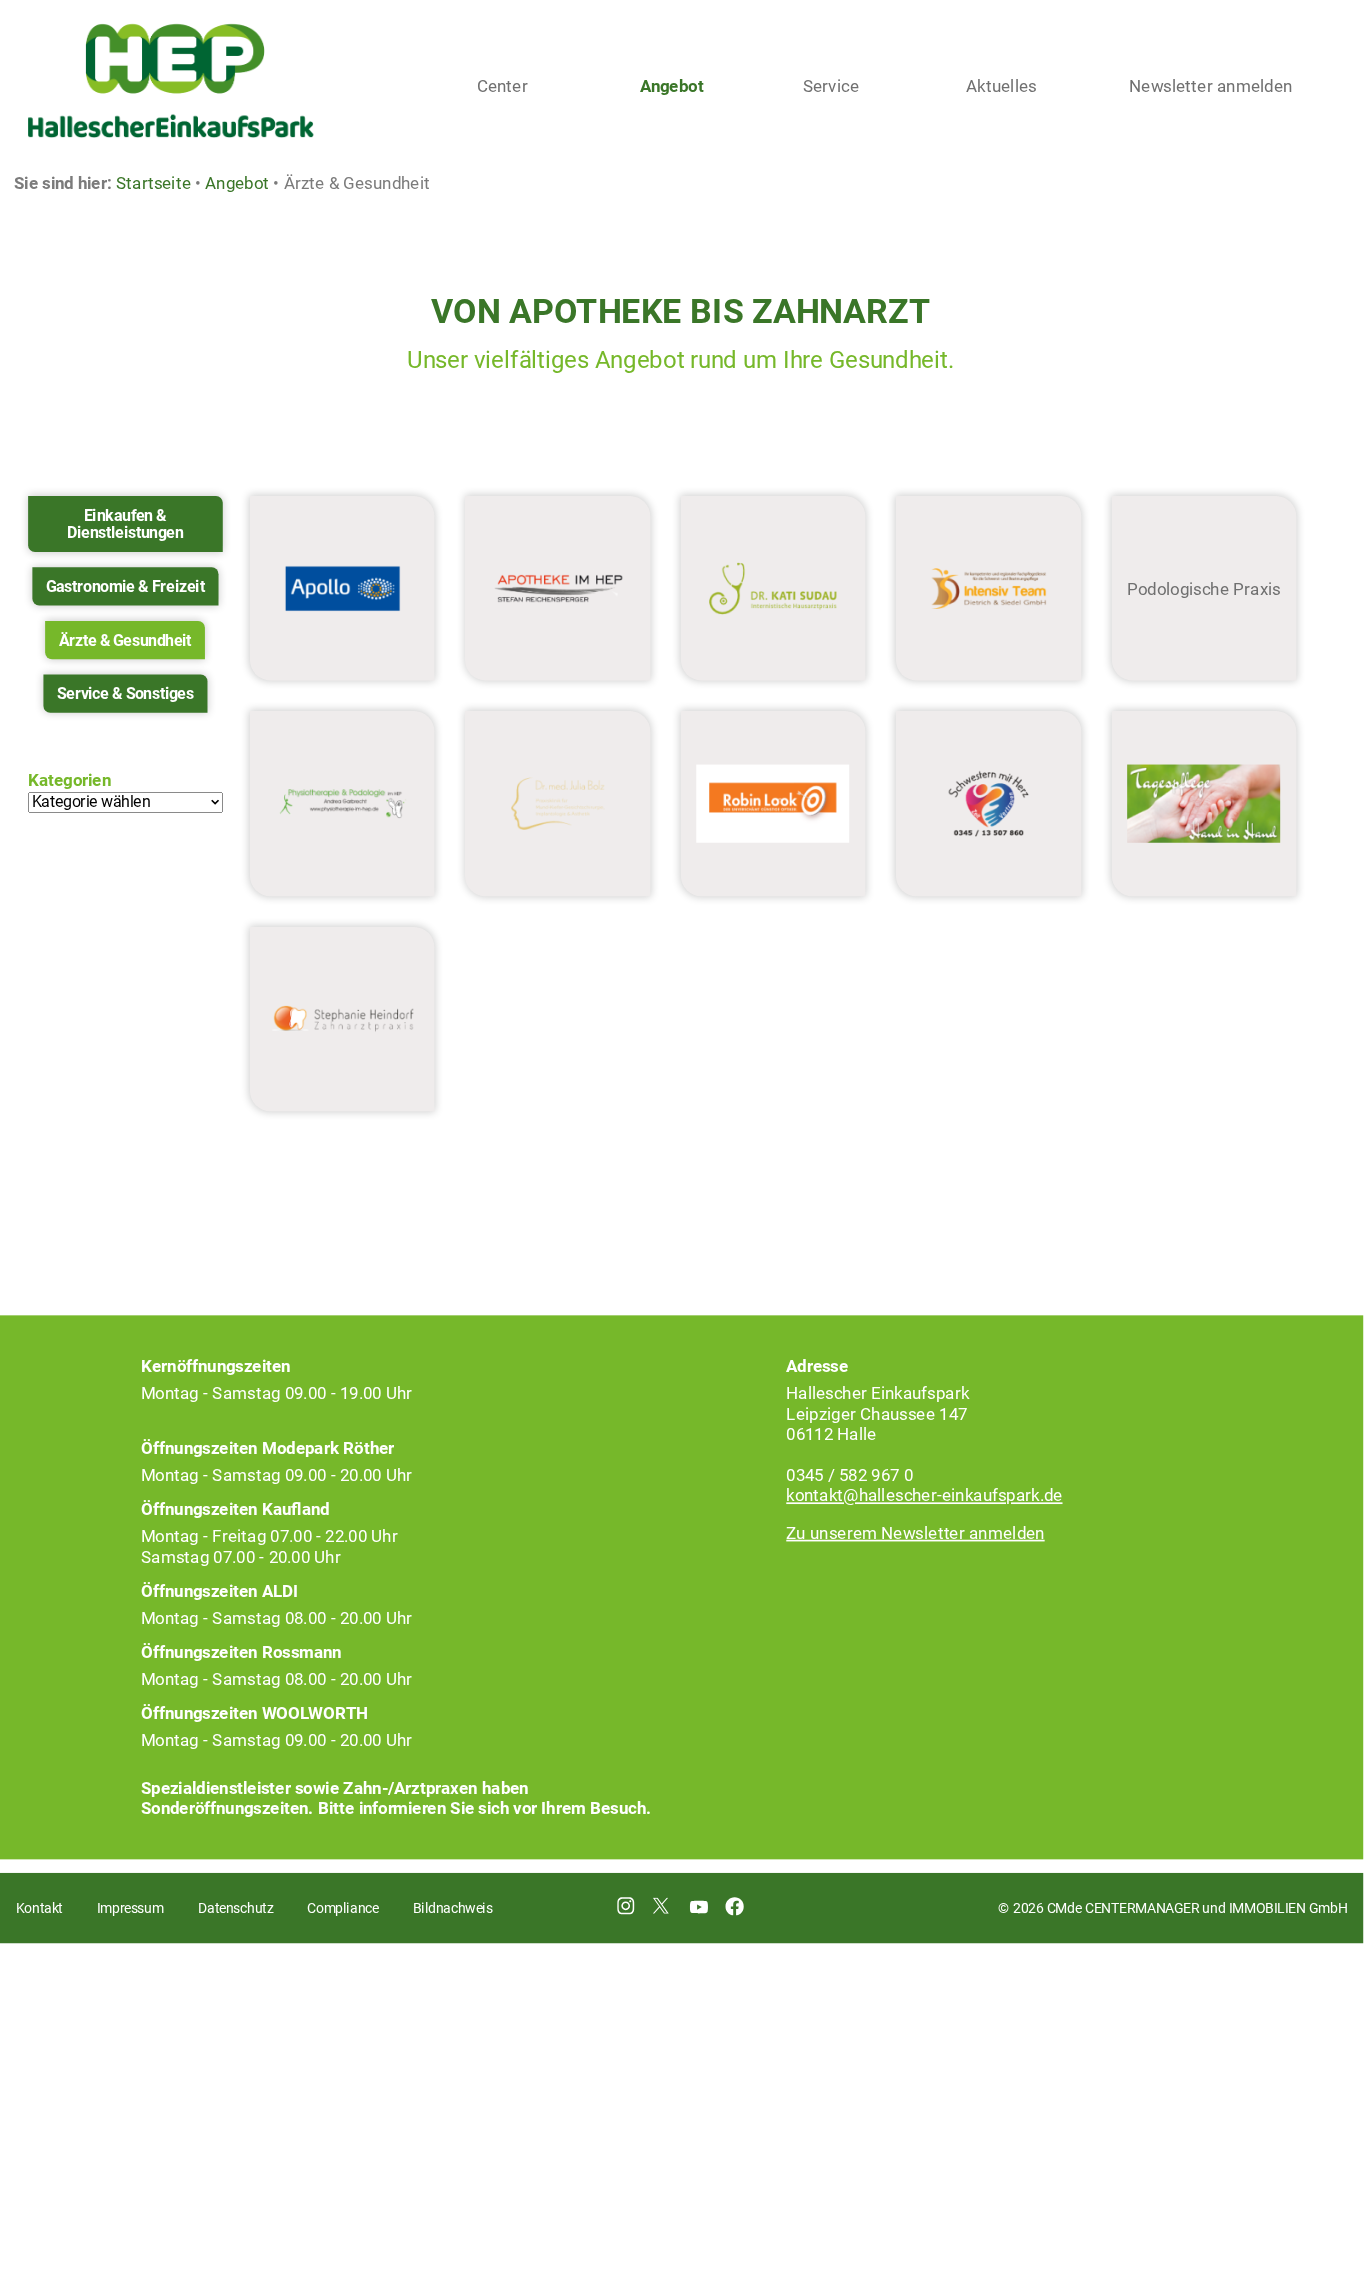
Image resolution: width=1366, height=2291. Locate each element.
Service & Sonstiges (125, 693)
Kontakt (39, 1908)
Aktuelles (1001, 86)
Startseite (153, 183)
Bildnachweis (453, 1908)
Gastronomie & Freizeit (125, 586)
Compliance (342, 1908)
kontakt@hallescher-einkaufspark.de (924, 1495)
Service (831, 86)
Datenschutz (236, 1908)
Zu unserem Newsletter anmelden (915, 1533)
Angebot (672, 86)
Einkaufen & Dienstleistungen (125, 524)
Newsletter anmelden (1210, 86)
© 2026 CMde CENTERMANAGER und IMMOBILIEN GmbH (1172, 1908)
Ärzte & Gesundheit (125, 640)
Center (502, 86)
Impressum (130, 1908)
